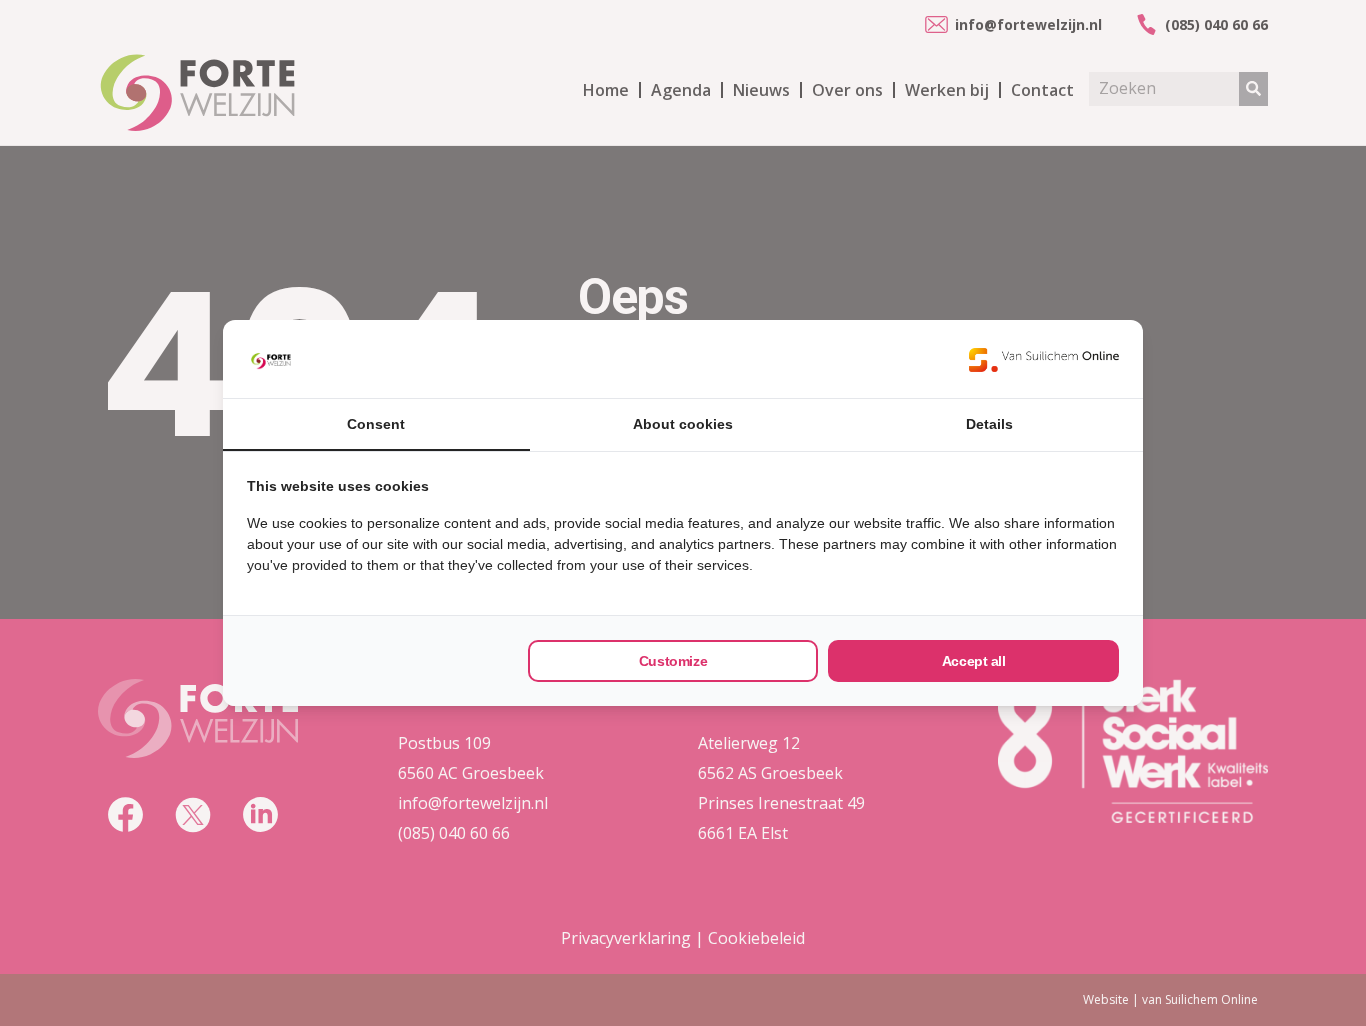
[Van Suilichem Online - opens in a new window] (1044, 359)
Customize (673, 661)
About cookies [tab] (683, 424)
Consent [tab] (376, 424)
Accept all (974, 661)
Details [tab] (989, 424)
